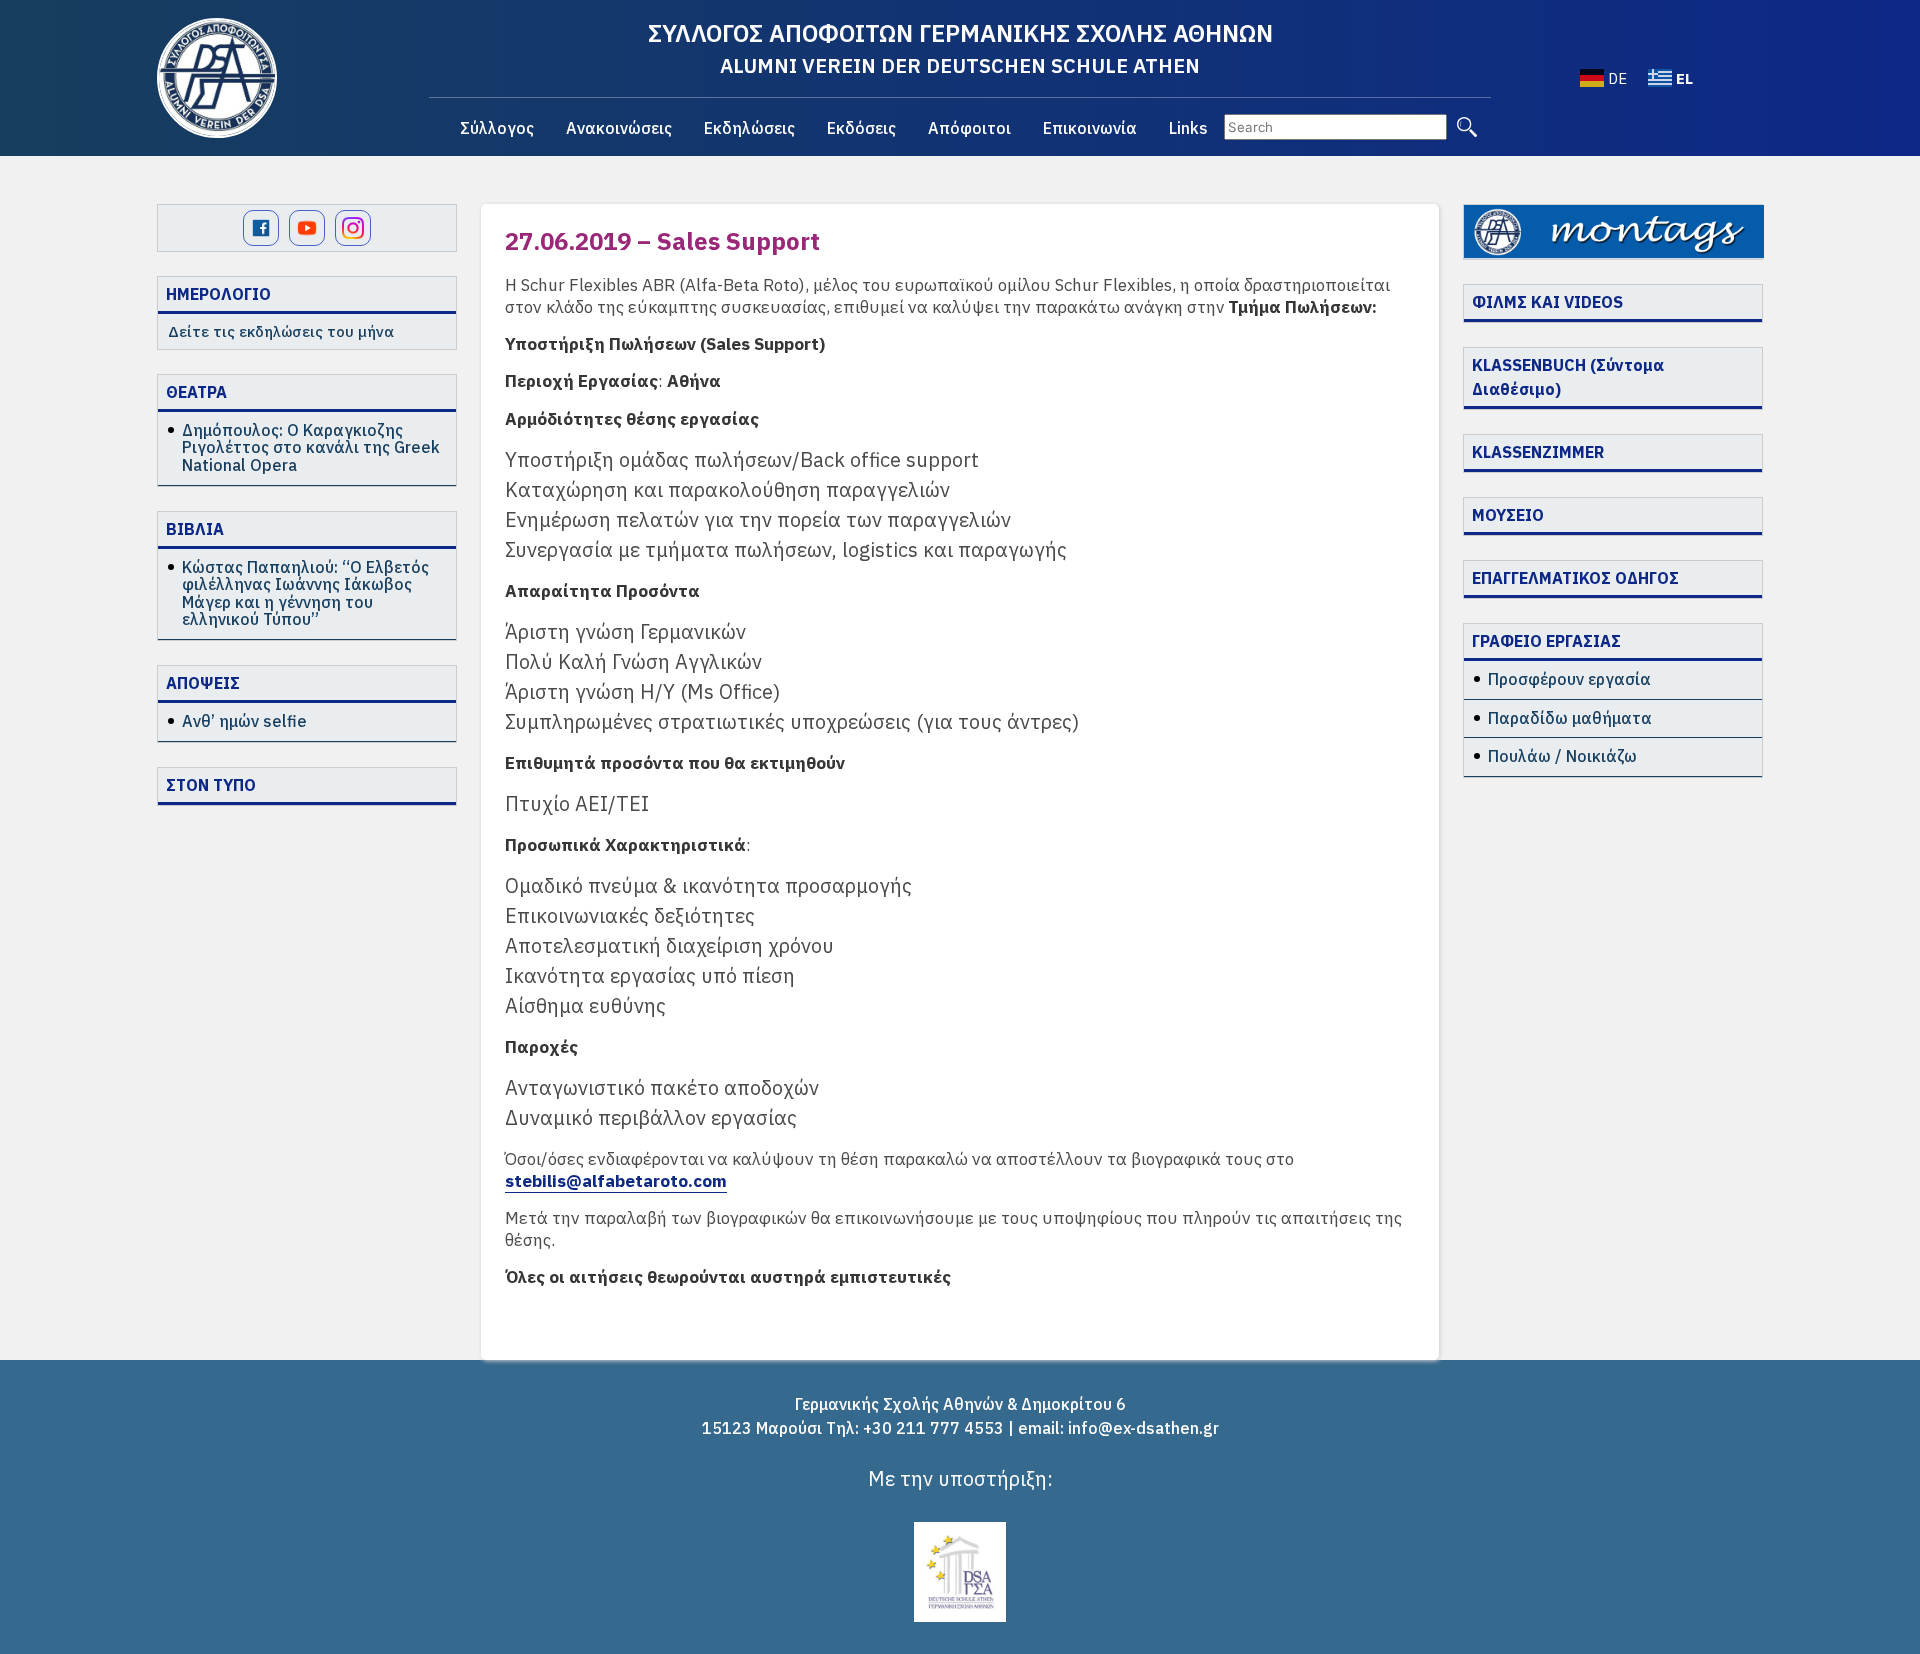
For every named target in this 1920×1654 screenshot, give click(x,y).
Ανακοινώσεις (619, 128)
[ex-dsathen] (217, 78)
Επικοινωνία (1090, 128)
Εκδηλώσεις (749, 128)
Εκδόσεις (861, 128)
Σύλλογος (497, 128)
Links (1188, 128)
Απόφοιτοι (969, 128)
